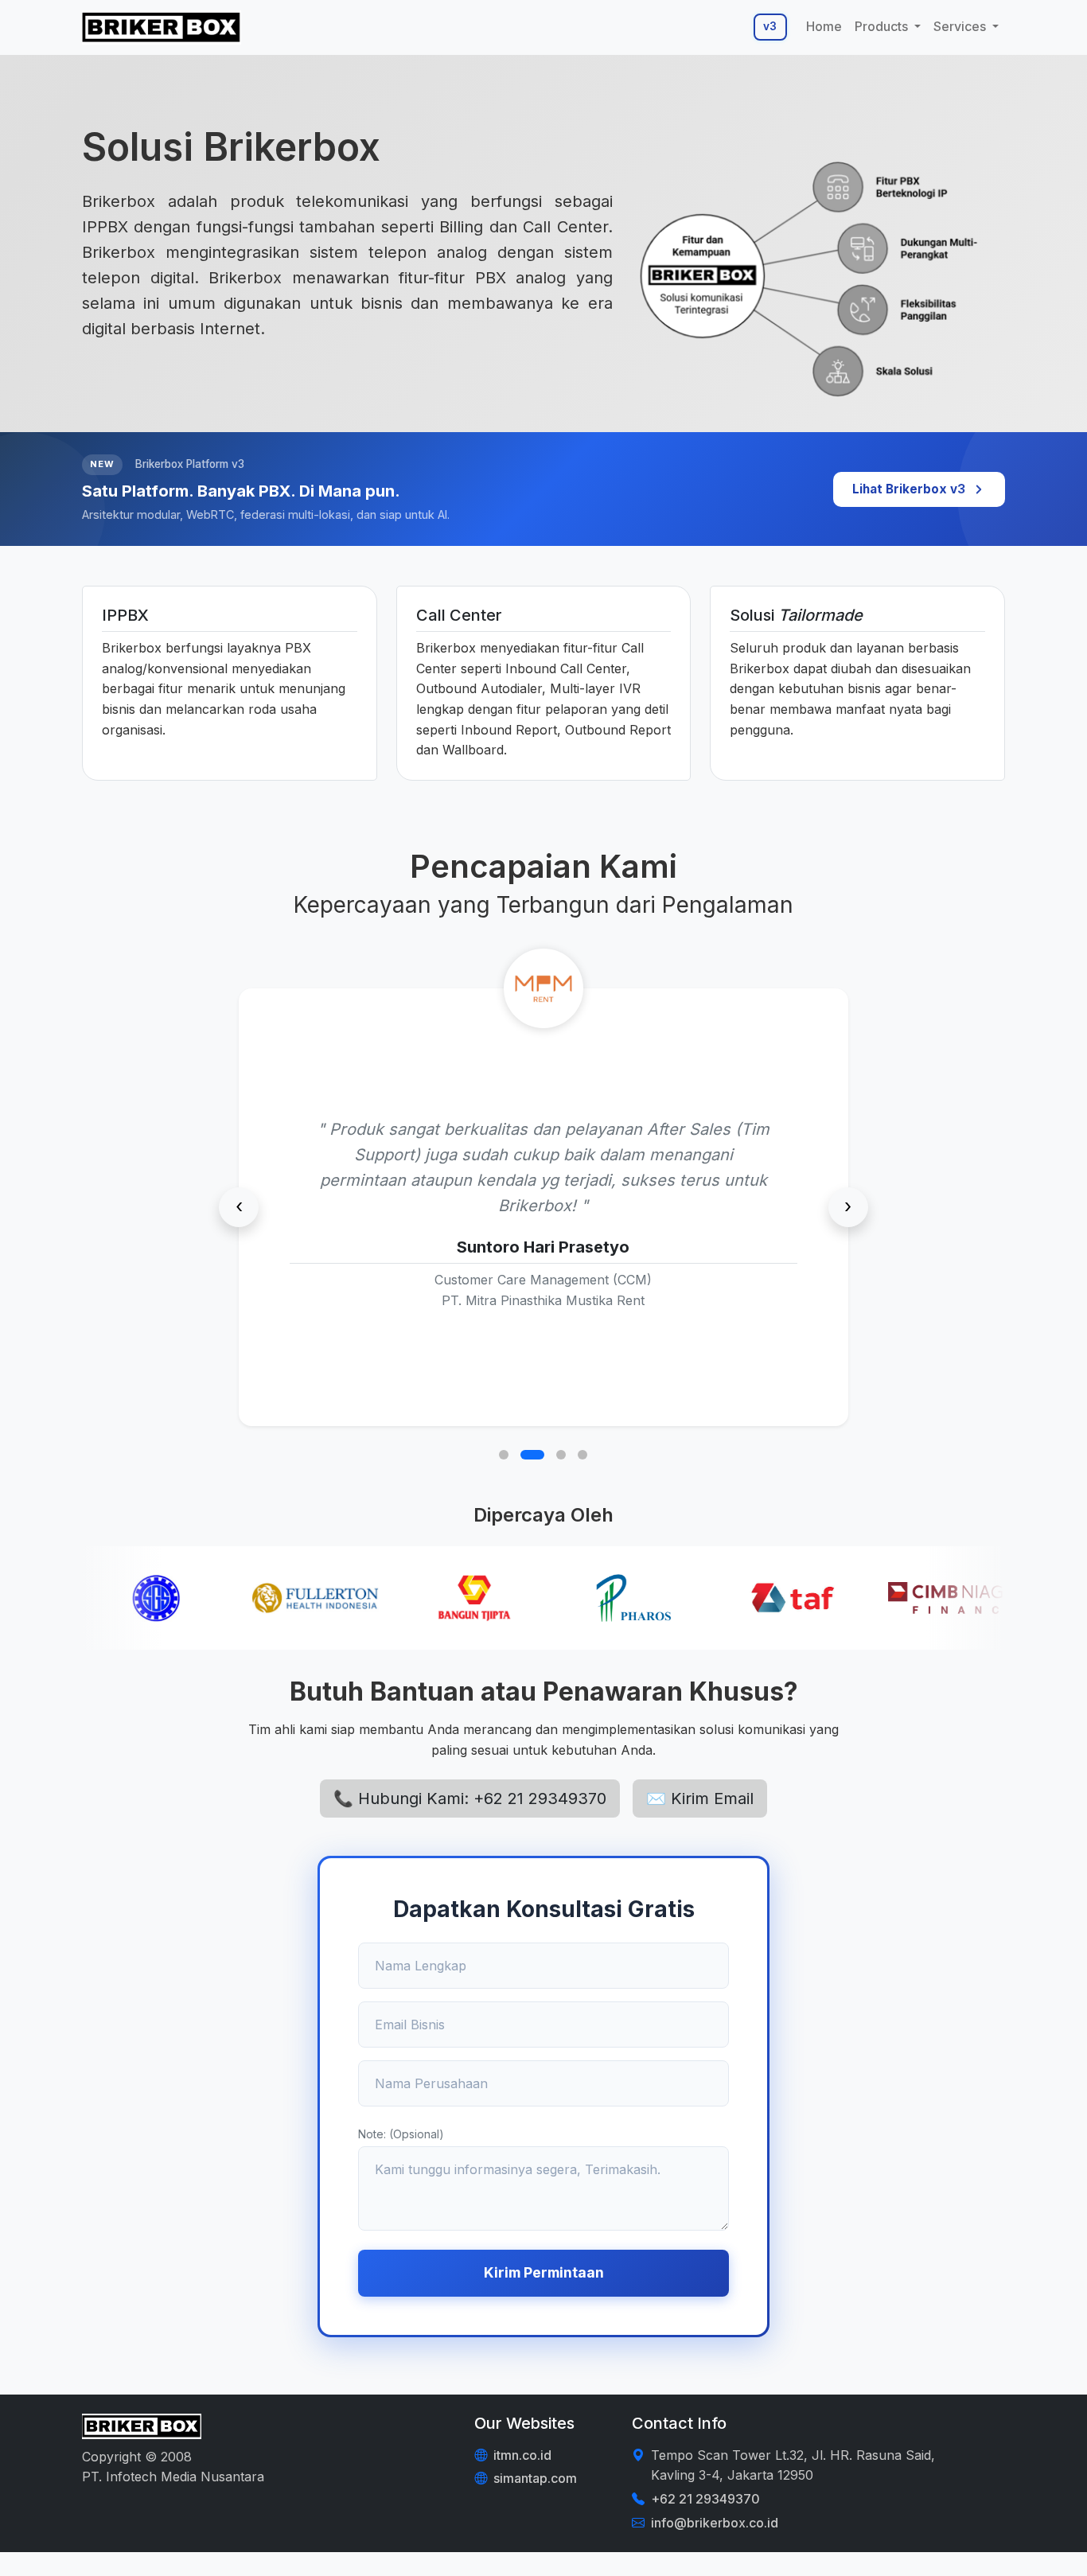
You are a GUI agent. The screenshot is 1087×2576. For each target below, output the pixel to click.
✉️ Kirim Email (700, 1799)
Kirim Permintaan (544, 2272)
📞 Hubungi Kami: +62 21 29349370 (470, 1799)
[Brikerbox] (162, 27)
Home (824, 26)
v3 (770, 26)
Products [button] (883, 26)
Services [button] (961, 26)
